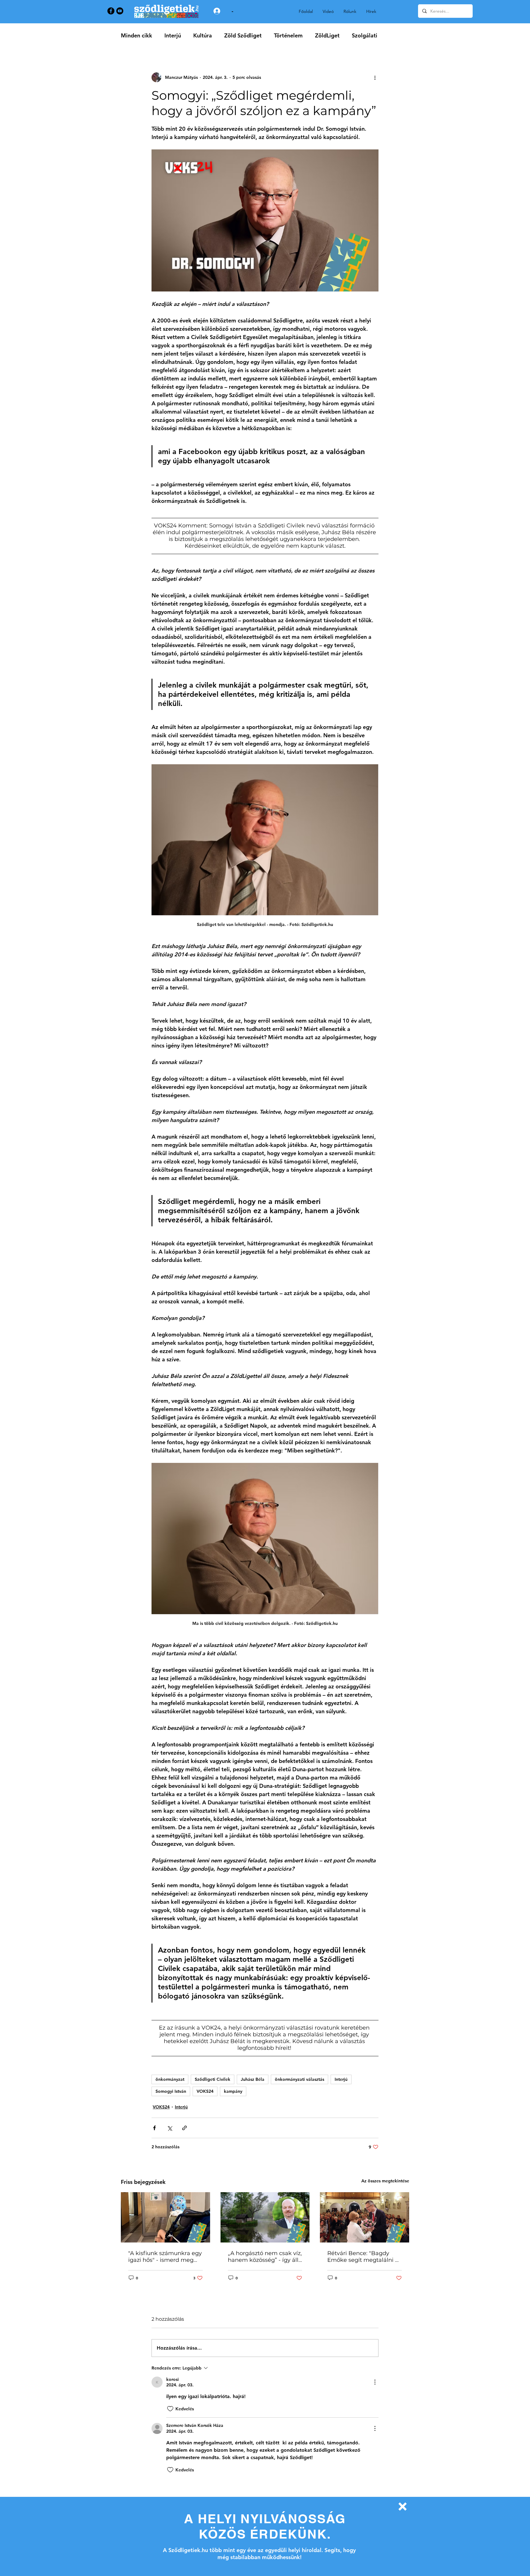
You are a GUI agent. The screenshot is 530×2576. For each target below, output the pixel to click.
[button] (403, 2507)
